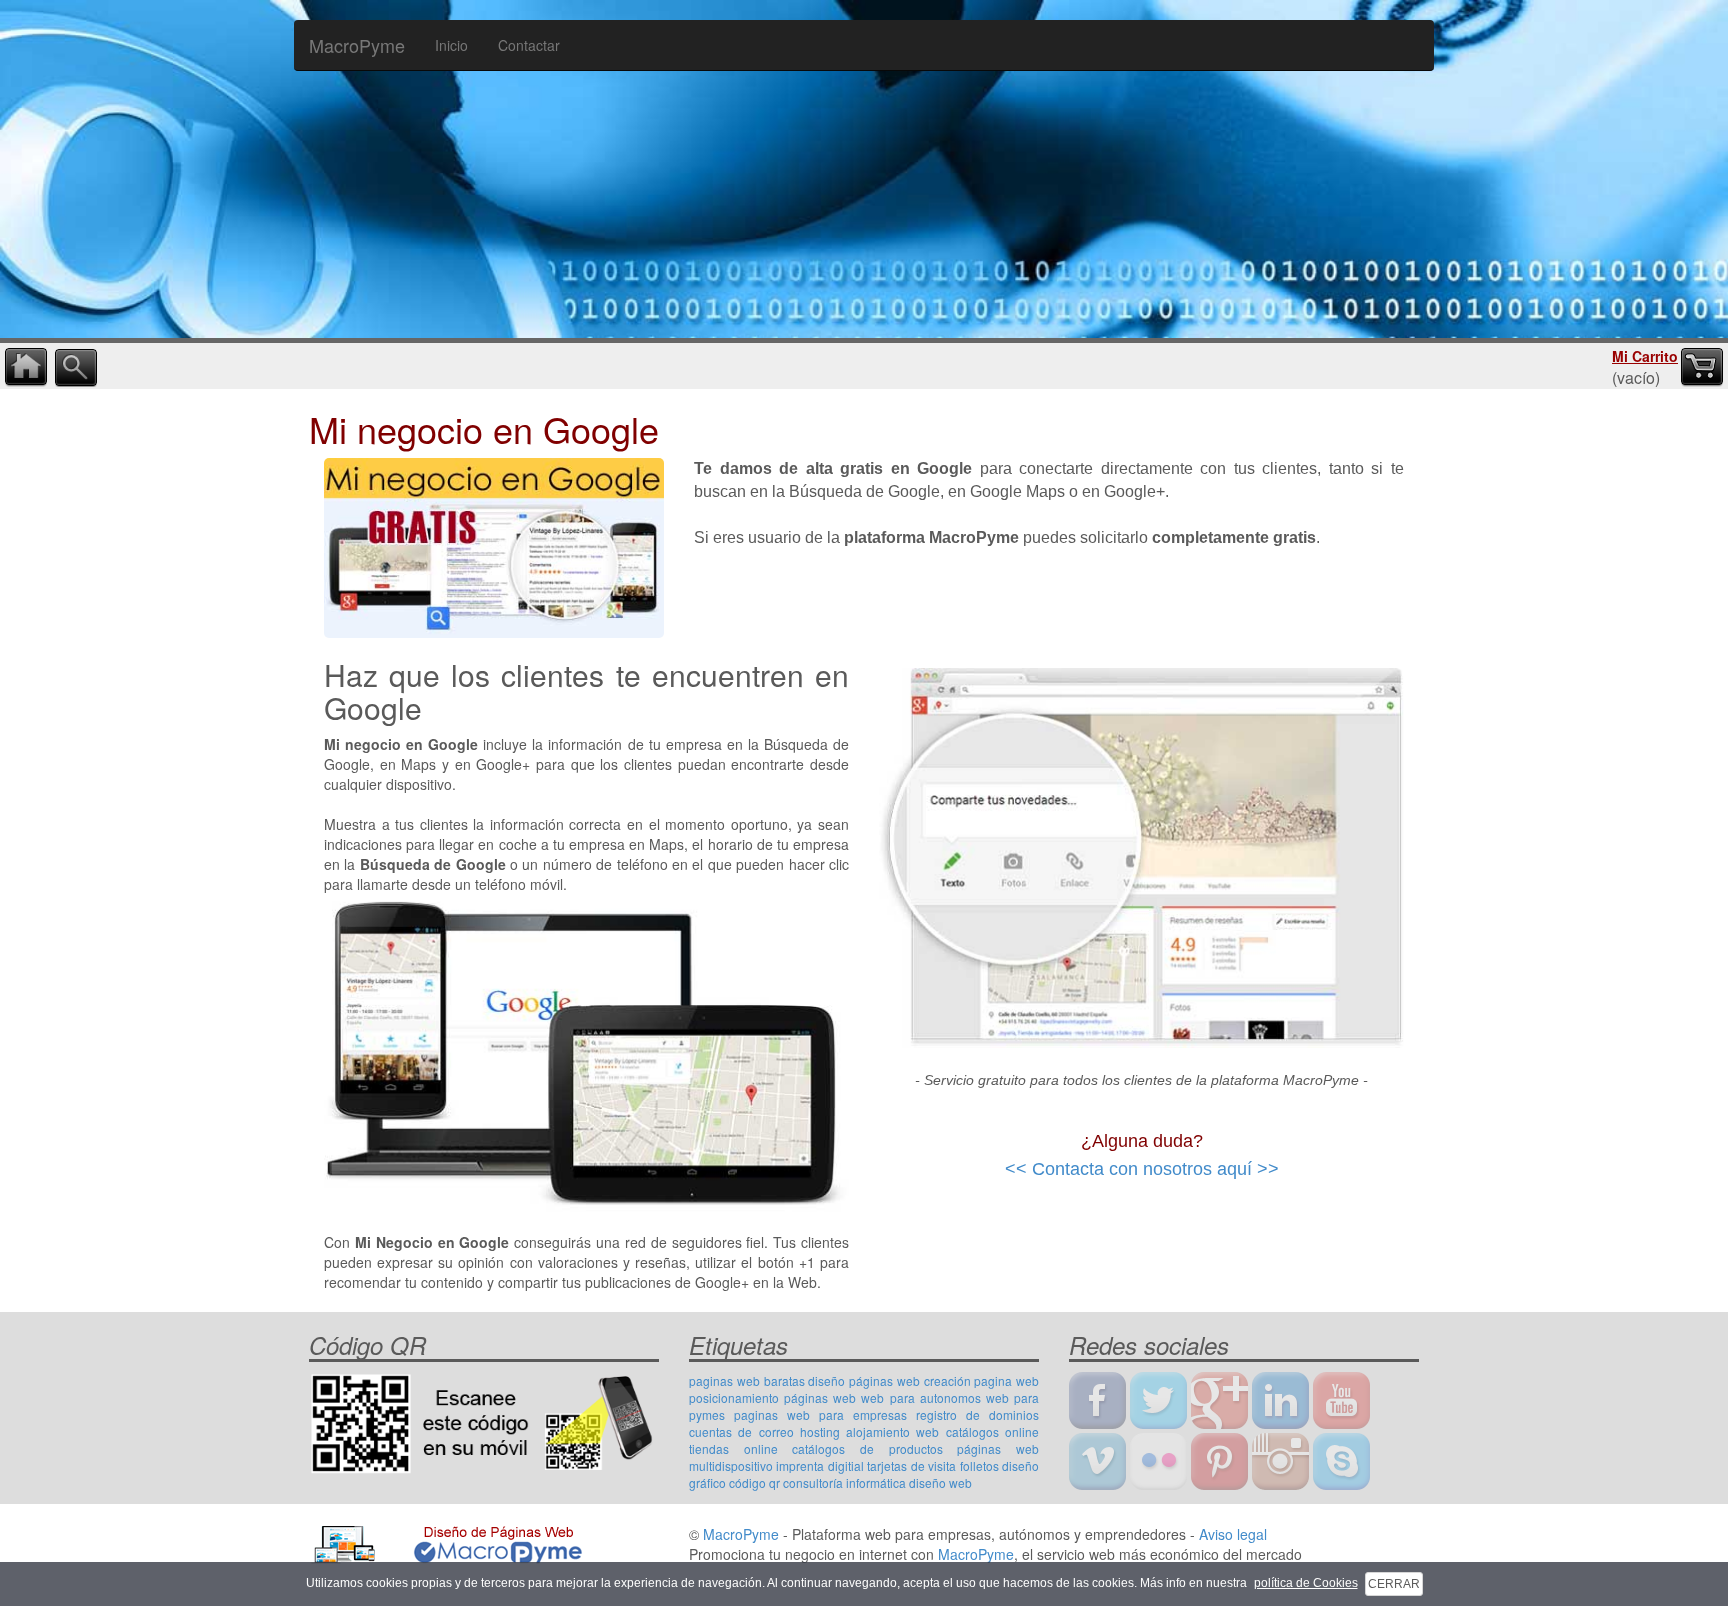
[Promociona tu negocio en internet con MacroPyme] (446, 1542)
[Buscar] (76, 367)
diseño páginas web (864, 1380)
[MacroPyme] (864, 166)
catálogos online (992, 1431)
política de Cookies (1306, 1583)
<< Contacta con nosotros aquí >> (1142, 1169)
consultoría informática (844, 1482)
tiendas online (733, 1448)
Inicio (451, 45)
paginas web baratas (747, 1380)
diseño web (940, 1482)
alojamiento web (892, 1431)
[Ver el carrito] (1702, 367)
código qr (754, 1482)
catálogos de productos (867, 1448)
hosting (820, 1431)
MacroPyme (357, 45)
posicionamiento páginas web (772, 1397)
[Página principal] (26, 367)
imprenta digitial (819, 1465)
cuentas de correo (741, 1431)
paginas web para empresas (820, 1414)
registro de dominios (977, 1414)
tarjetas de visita (911, 1465)
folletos (979, 1465)
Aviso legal (1233, 1534)
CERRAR (1394, 1584)
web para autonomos (920, 1397)
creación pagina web (982, 1380)
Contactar (529, 45)
